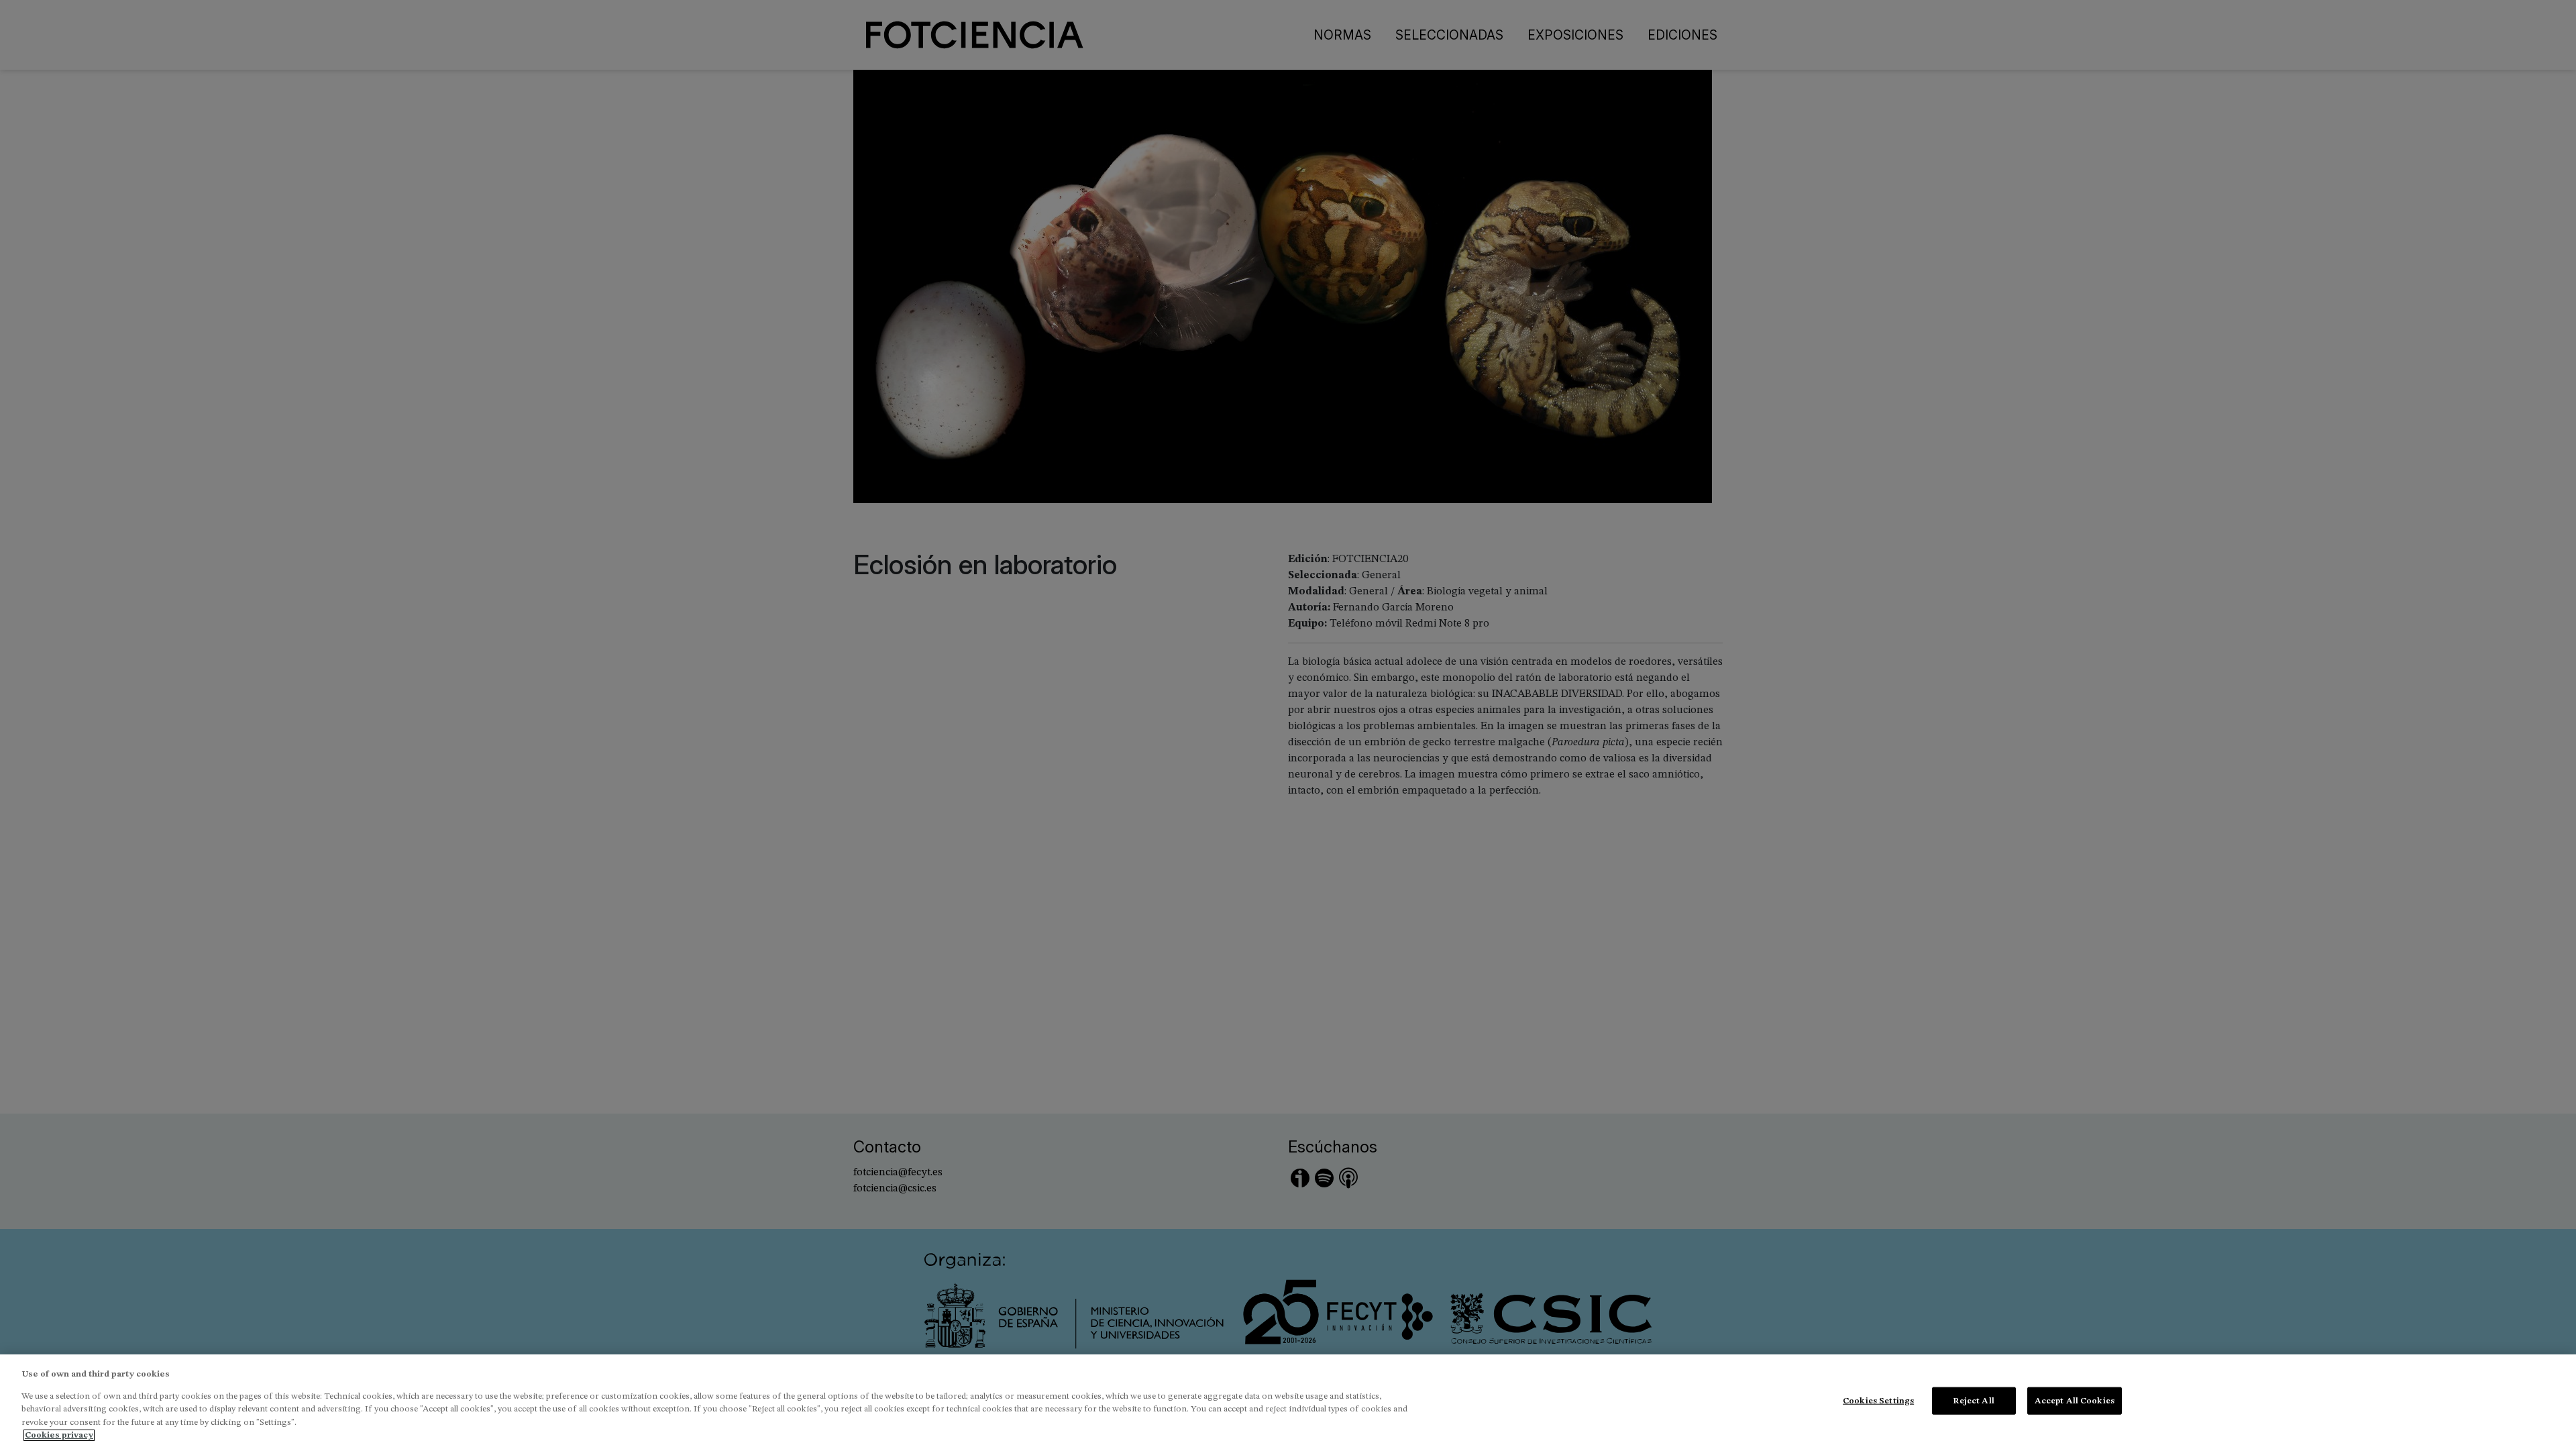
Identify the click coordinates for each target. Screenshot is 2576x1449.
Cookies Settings (1878, 1400)
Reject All (1973, 1400)
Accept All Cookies (2075, 1400)
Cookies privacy (59, 1435)
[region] (1288, 1402)
